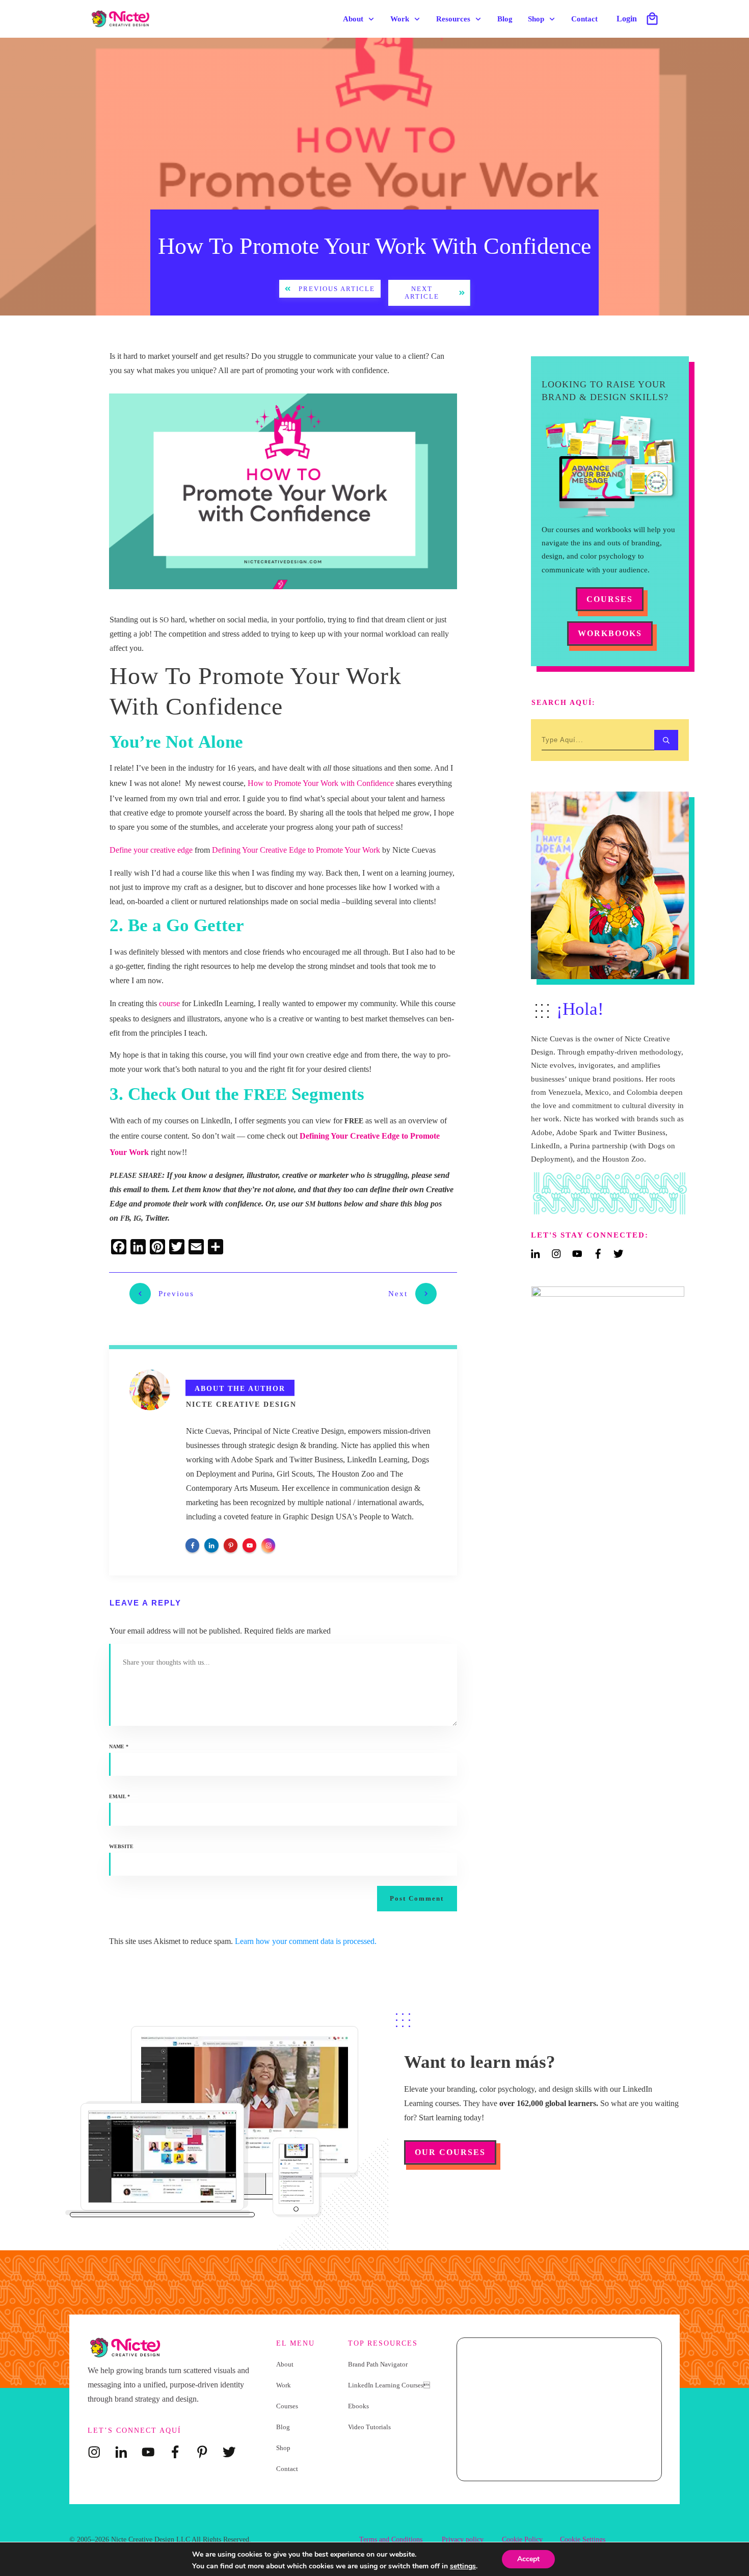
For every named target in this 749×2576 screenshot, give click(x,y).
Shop (283, 2448)
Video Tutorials (369, 2427)
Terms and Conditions (391, 2540)
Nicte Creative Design (241, 1404)
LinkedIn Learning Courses (389, 2385)
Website (121, 1846)
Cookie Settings (583, 2540)
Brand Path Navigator (378, 2364)
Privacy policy (463, 2540)
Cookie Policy (522, 2540)
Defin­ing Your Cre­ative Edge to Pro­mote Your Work (296, 850)
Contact (287, 2469)
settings (463, 2566)
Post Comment (417, 1898)
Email (119, 1796)
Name (119, 1746)
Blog (283, 2427)
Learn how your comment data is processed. (306, 1941)
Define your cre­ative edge (151, 850)
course (169, 1003)
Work (284, 2385)
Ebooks (358, 2406)
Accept (528, 2559)
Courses (287, 2406)
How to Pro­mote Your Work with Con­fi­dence (321, 783)
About (285, 2364)
